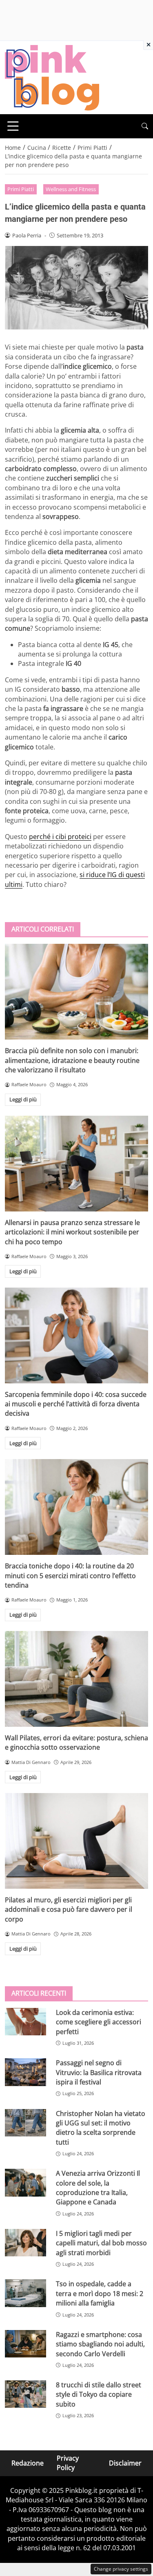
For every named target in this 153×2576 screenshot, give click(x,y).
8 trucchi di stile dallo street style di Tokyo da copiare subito (99, 2394)
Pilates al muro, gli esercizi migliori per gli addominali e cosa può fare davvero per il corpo (69, 1909)
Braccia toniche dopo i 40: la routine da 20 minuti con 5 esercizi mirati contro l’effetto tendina (70, 1576)
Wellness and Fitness (71, 189)
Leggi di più (23, 1099)
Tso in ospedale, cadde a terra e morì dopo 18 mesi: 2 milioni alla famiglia (100, 2293)
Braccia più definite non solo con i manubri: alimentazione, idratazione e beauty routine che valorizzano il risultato (72, 1060)
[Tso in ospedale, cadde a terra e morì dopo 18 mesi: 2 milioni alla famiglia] (25, 2293)
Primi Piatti (21, 189)
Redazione (28, 2463)
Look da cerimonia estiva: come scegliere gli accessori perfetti (99, 2022)
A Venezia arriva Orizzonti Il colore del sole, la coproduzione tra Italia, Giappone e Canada (98, 2188)
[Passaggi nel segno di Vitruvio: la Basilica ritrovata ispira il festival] (25, 2072)
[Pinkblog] (52, 77)
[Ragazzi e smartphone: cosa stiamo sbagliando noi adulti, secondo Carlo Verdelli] (25, 2344)
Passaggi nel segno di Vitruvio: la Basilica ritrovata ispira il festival (99, 2072)
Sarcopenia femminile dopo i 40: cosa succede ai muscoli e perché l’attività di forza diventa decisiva (76, 1404)
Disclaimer (125, 2463)
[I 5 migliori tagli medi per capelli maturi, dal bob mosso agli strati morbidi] (25, 2243)
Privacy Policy (68, 2463)
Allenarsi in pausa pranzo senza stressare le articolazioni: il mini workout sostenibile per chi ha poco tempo (72, 1232)
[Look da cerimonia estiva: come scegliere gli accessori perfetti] (25, 2022)
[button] (145, 126)
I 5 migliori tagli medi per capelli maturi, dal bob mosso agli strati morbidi (101, 2243)
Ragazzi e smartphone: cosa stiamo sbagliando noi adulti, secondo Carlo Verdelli (100, 2344)
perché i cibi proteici (60, 837)
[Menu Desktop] (13, 126)
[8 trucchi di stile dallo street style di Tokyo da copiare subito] (25, 2394)
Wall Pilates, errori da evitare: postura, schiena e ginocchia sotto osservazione (76, 1743)
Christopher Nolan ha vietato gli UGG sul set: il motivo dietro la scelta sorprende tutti (101, 2128)
